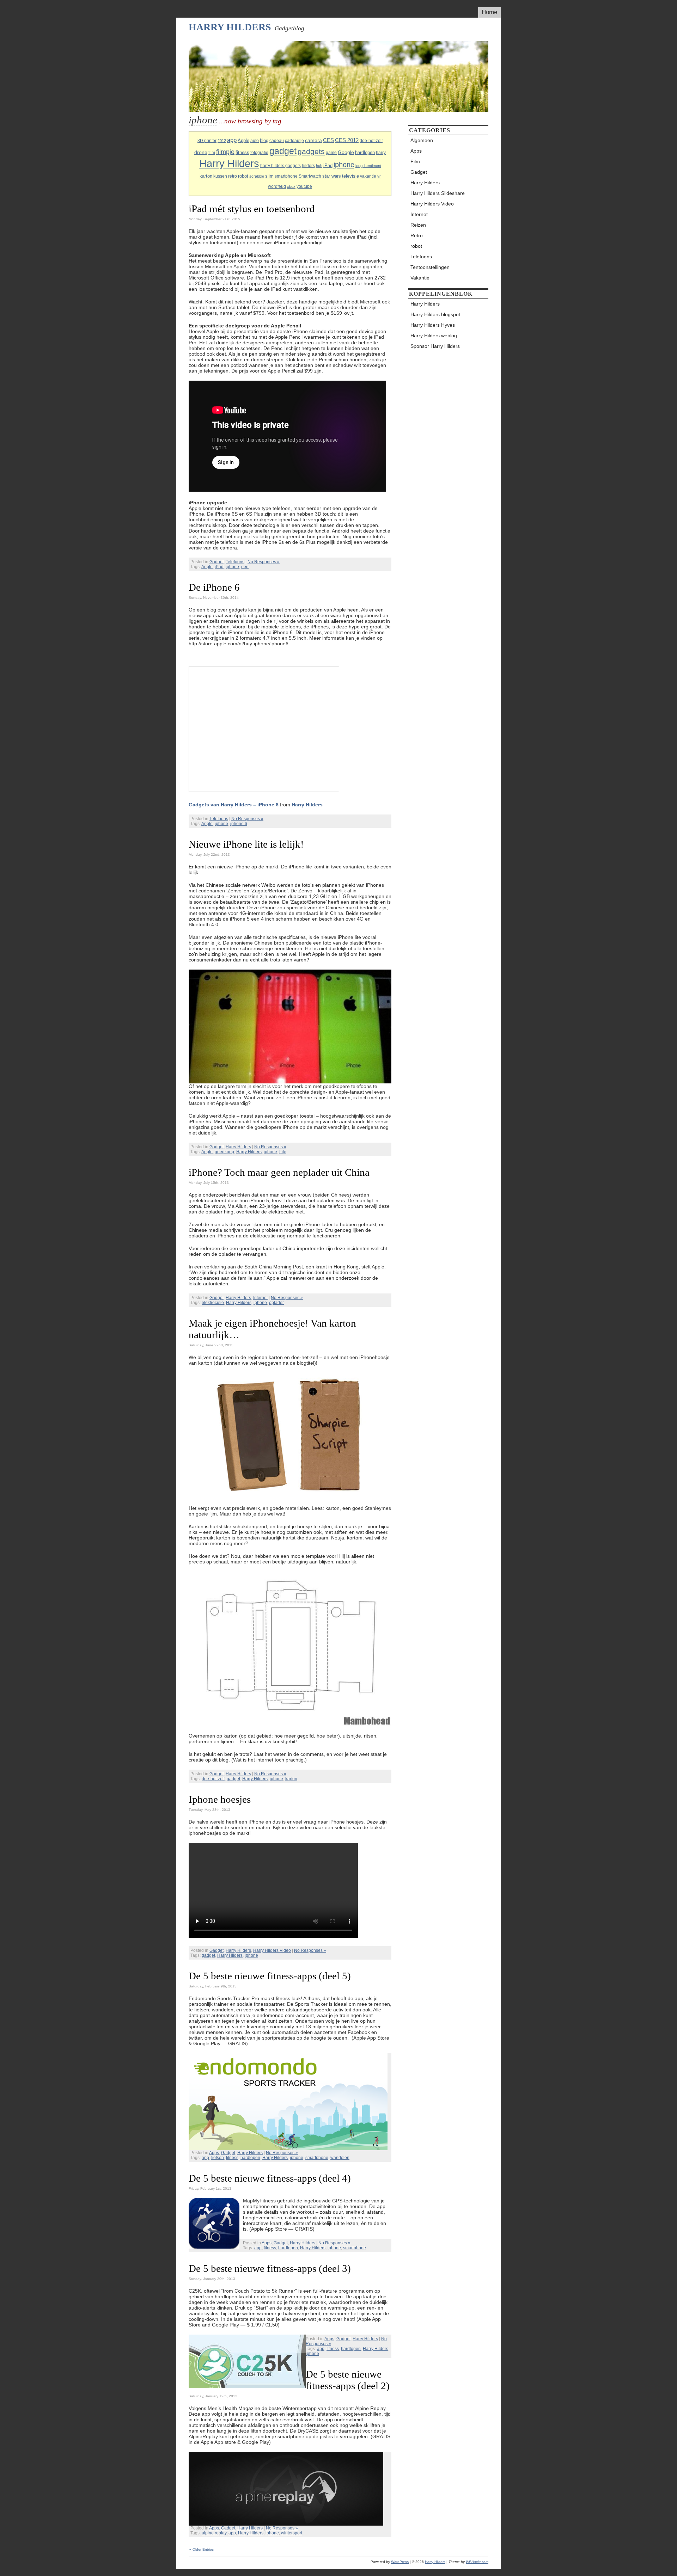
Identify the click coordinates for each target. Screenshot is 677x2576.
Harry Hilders (230, 27)
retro (233, 176)
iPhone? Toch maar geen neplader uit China (279, 1172)
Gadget (216, 562)
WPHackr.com (477, 2562)
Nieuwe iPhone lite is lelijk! (246, 844)
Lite (283, 1152)
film (212, 153)
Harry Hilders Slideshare (438, 193)
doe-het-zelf (371, 141)
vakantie (368, 176)
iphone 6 (239, 824)
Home (489, 12)
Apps (214, 2153)
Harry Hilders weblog (434, 336)
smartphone (286, 176)
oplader (276, 1303)
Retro (417, 235)
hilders (308, 166)
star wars (332, 176)
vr (379, 176)
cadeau (277, 141)
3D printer (207, 141)
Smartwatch (310, 176)
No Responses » (264, 562)
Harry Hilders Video (272, 1950)
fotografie (259, 153)
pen (245, 567)
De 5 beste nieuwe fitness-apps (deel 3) (270, 2268)
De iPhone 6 (214, 587)
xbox (291, 186)
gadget (283, 151)
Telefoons (235, 562)
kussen (220, 176)
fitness (242, 152)
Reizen (418, 225)
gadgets (311, 151)
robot (243, 176)
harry (381, 153)
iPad (328, 165)
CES (328, 140)
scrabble (257, 176)
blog (264, 140)
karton (206, 176)
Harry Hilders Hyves (433, 325)
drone (201, 152)
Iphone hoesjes (220, 1799)
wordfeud (277, 186)
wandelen (340, 2158)
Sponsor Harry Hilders (435, 346)
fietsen (218, 2158)
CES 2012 (347, 140)
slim (269, 176)
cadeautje (294, 141)
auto (255, 141)
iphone (344, 165)
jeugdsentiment (368, 166)
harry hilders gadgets (280, 166)
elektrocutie (213, 1303)
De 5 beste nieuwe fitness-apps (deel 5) (270, 1976)
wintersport (292, 2533)
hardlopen (365, 152)
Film (415, 161)
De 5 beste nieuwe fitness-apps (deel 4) (270, 2178)
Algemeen (422, 140)
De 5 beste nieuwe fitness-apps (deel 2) (348, 2380)
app (232, 140)
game (331, 153)
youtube (304, 186)
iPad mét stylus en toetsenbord (252, 209)
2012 (222, 141)
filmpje (225, 152)
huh (319, 166)
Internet (260, 1298)
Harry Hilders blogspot (435, 314)
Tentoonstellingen (430, 267)
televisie (350, 176)
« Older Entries (202, 2549)
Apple (243, 140)
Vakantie (420, 278)
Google (346, 152)
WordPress (400, 2562)
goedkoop (224, 1152)
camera (313, 140)
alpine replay (214, 2533)
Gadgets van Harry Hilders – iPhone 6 (234, 805)
